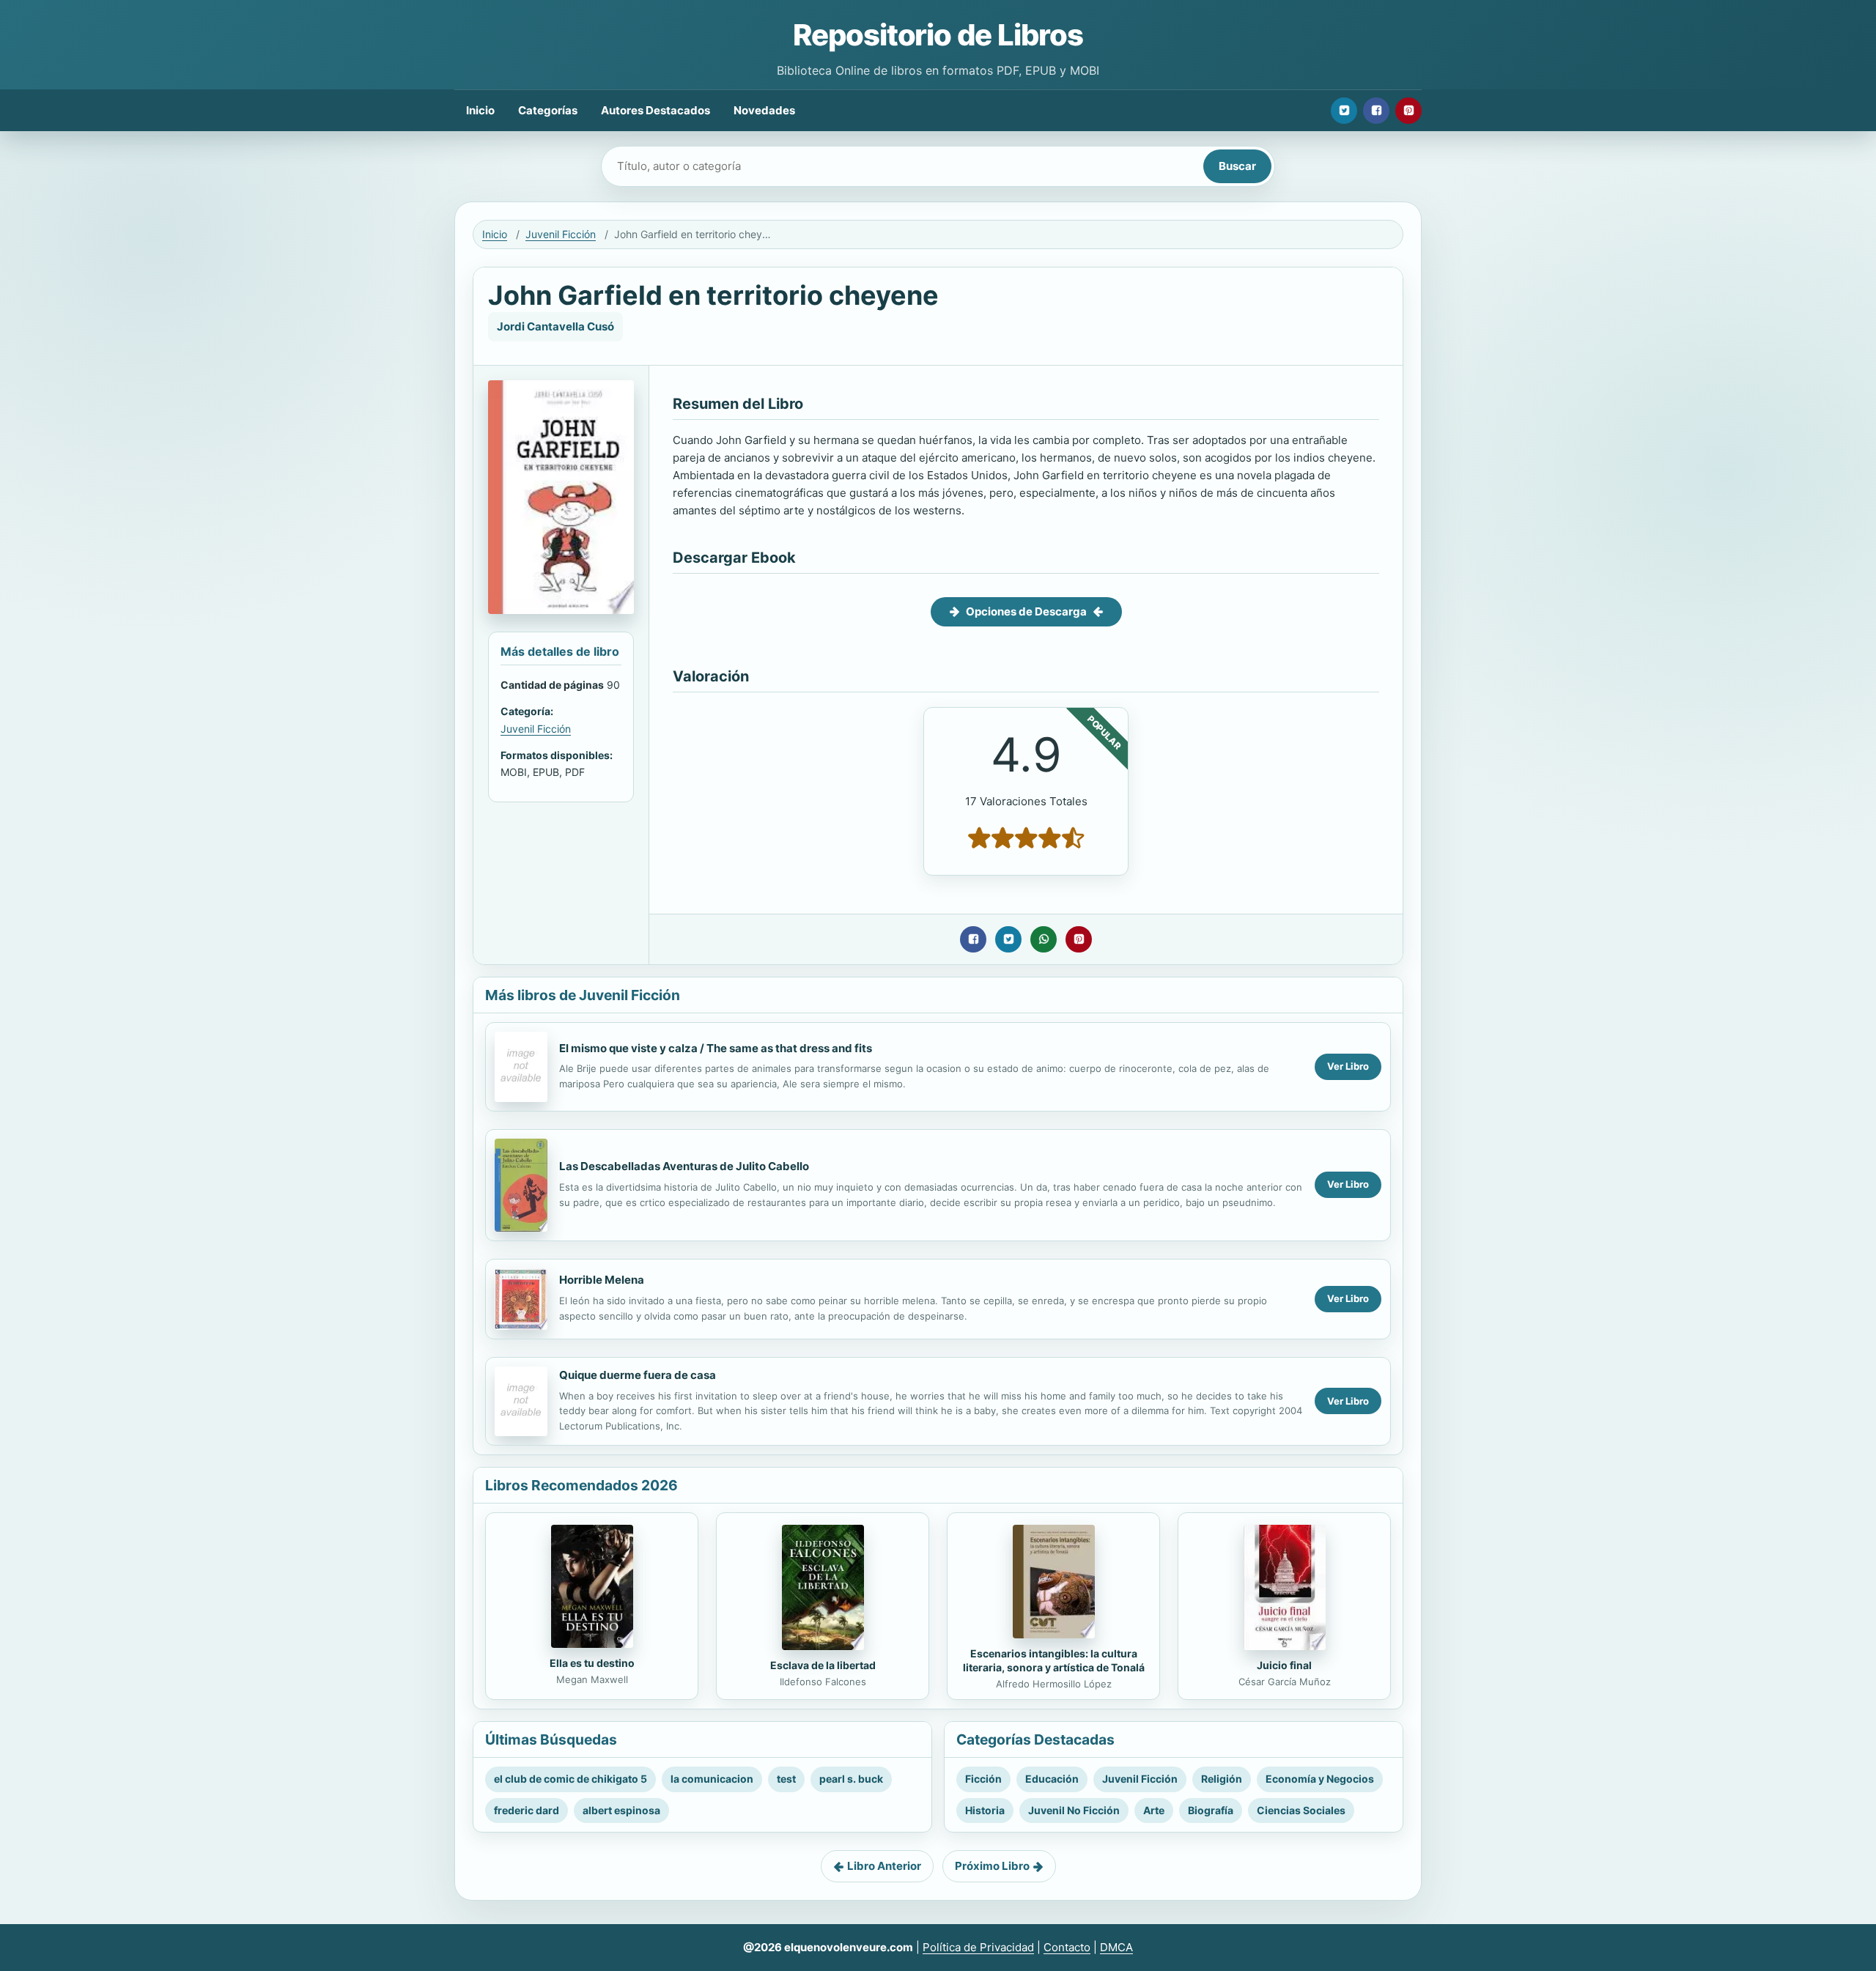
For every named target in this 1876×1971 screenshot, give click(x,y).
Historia (985, 1810)
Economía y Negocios (1320, 1779)
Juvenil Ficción (561, 234)
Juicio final (1284, 1665)
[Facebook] (1376, 111)
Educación (1052, 1779)
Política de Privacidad (978, 1947)
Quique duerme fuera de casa (638, 1375)
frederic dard (527, 1810)
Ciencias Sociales (1301, 1810)
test (786, 1779)
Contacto (1067, 1947)
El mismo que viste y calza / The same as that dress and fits (716, 1048)
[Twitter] (1344, 111)
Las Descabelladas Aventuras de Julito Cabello (684, 1166)
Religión (1222, 1779)
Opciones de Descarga (1026, 611)
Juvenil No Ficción (1074, 1810)
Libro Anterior (884, 1866)
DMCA (1116, 1947)
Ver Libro (1348, 1066)
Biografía (1211, 1810)
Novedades (764, 110)
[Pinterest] (1408, 111)
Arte (1154, 1810)
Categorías (548, 110)
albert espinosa (621, 1810)
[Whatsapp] (1044, 939)
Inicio (480, 110)
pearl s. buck (851, 1779)
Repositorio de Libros (938, 35)
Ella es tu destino (592, 1663)
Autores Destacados (656, 110)
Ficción (983, 1779)
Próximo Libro (992, 1866)
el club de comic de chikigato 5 (570, 1779)
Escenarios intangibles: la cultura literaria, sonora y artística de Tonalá (1054, 1660)
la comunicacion (712, 1779)
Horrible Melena (602, 1280)
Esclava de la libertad (823, 1665)
